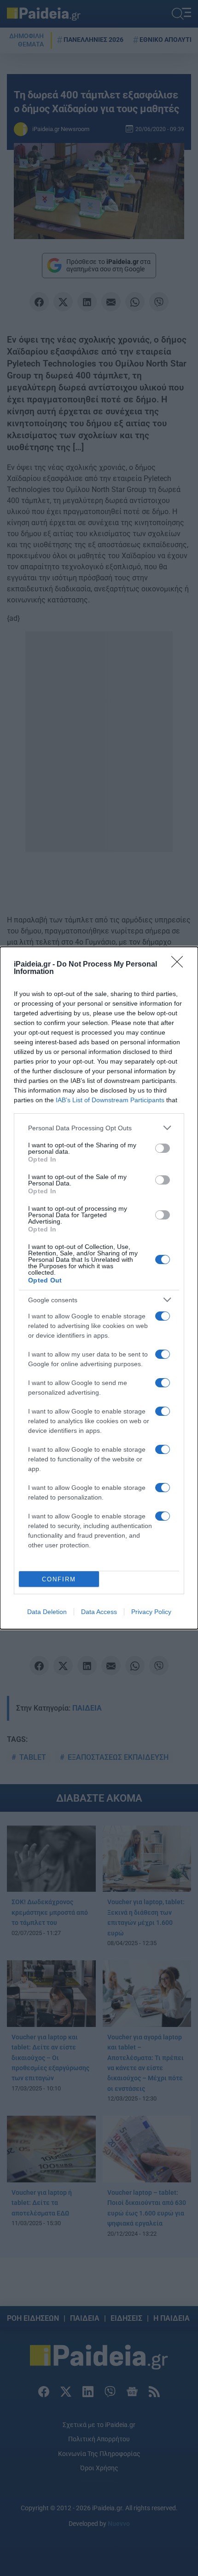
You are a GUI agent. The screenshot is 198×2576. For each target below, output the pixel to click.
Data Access (99, 1612)
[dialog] (99, 1288)
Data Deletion (47, 1612)
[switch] (163, 1148)
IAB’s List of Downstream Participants (110, 1100)
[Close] (180, 965)
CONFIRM (59, 1579)
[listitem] (99, 1128)
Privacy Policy (151, 1612)
